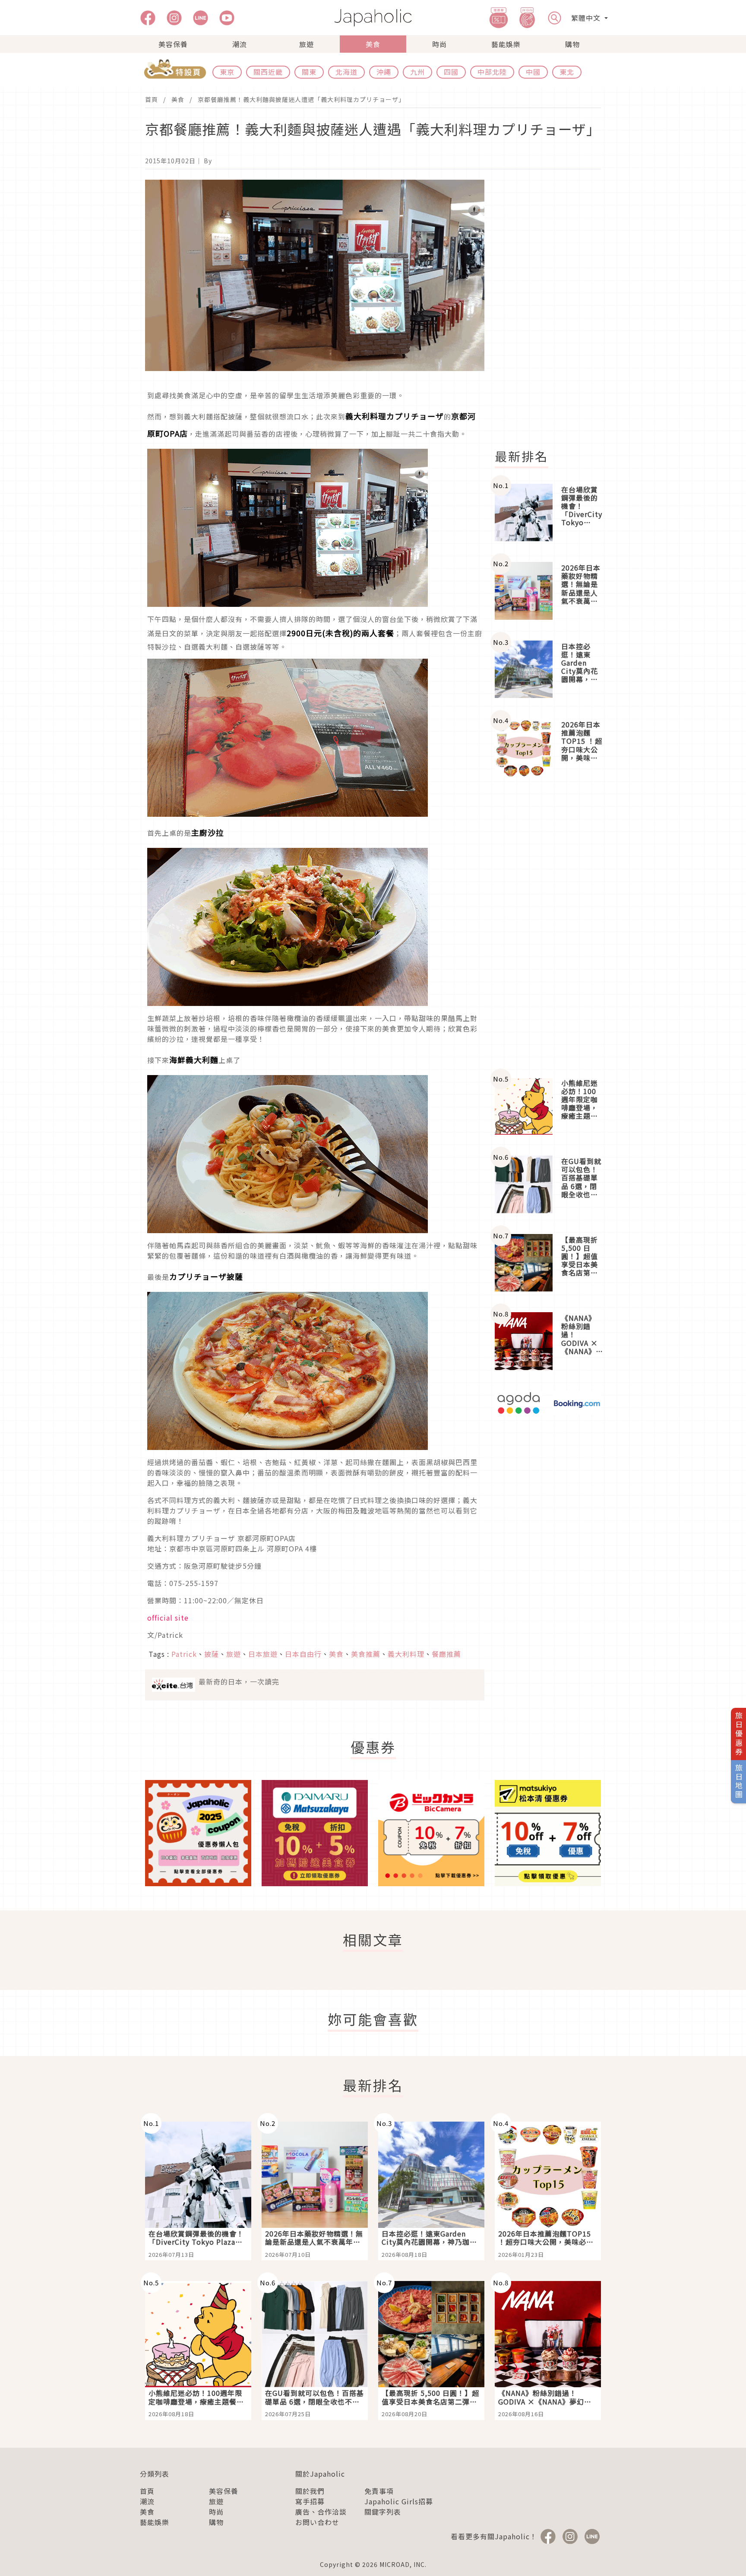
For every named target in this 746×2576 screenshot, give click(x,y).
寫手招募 (310, 2501)
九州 (417, 72)
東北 (567, 72)
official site (168, 1618)
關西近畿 (268, 72)
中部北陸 (492, 72)
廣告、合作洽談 (321, 2512)
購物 (572, 44)
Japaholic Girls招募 (399, 2501)
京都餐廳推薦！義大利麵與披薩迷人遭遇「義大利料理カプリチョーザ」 (301, 99)
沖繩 (384, 72)
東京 (227, 72)
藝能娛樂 (506, 44)
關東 (309, 72)
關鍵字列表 (383, 2512)
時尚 (439, 44)
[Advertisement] (553, 309)
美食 (373, 44)
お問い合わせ (317, 2522)
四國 (451, 72)
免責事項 (379, 2491)
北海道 (346, 72)
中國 (533, 72)
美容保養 (173, 44)
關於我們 (310, 2491)
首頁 (152, 99)
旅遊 (307, 44)
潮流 (240, 44)
